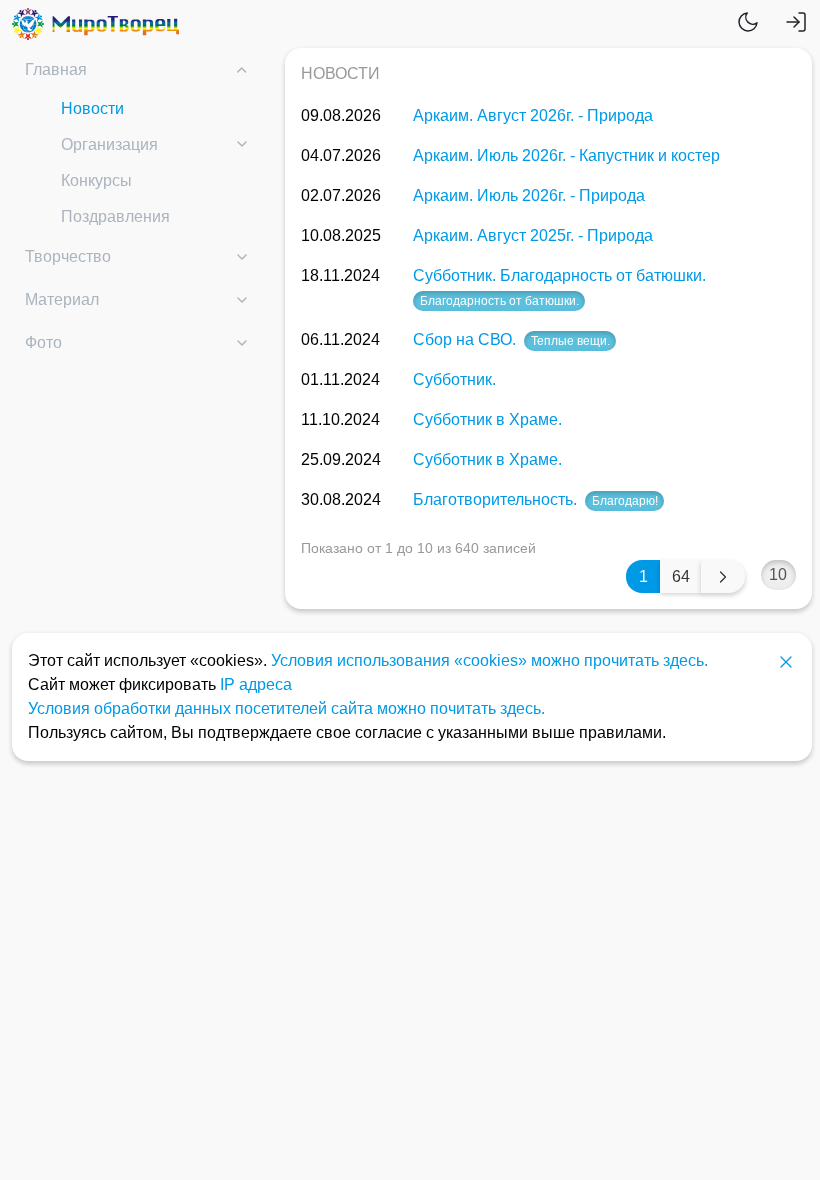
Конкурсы (96, 180)
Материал (62, 299)
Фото (43, 342)
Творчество (68, 256)
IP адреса (256, 684)
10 (778, 574)
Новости (92, 108)
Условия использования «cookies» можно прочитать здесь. (489, 660)
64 (681, 576)
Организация (109, 144)
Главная (56, 69)
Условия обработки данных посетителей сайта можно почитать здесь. (286, 708)
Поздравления (115, 216)
